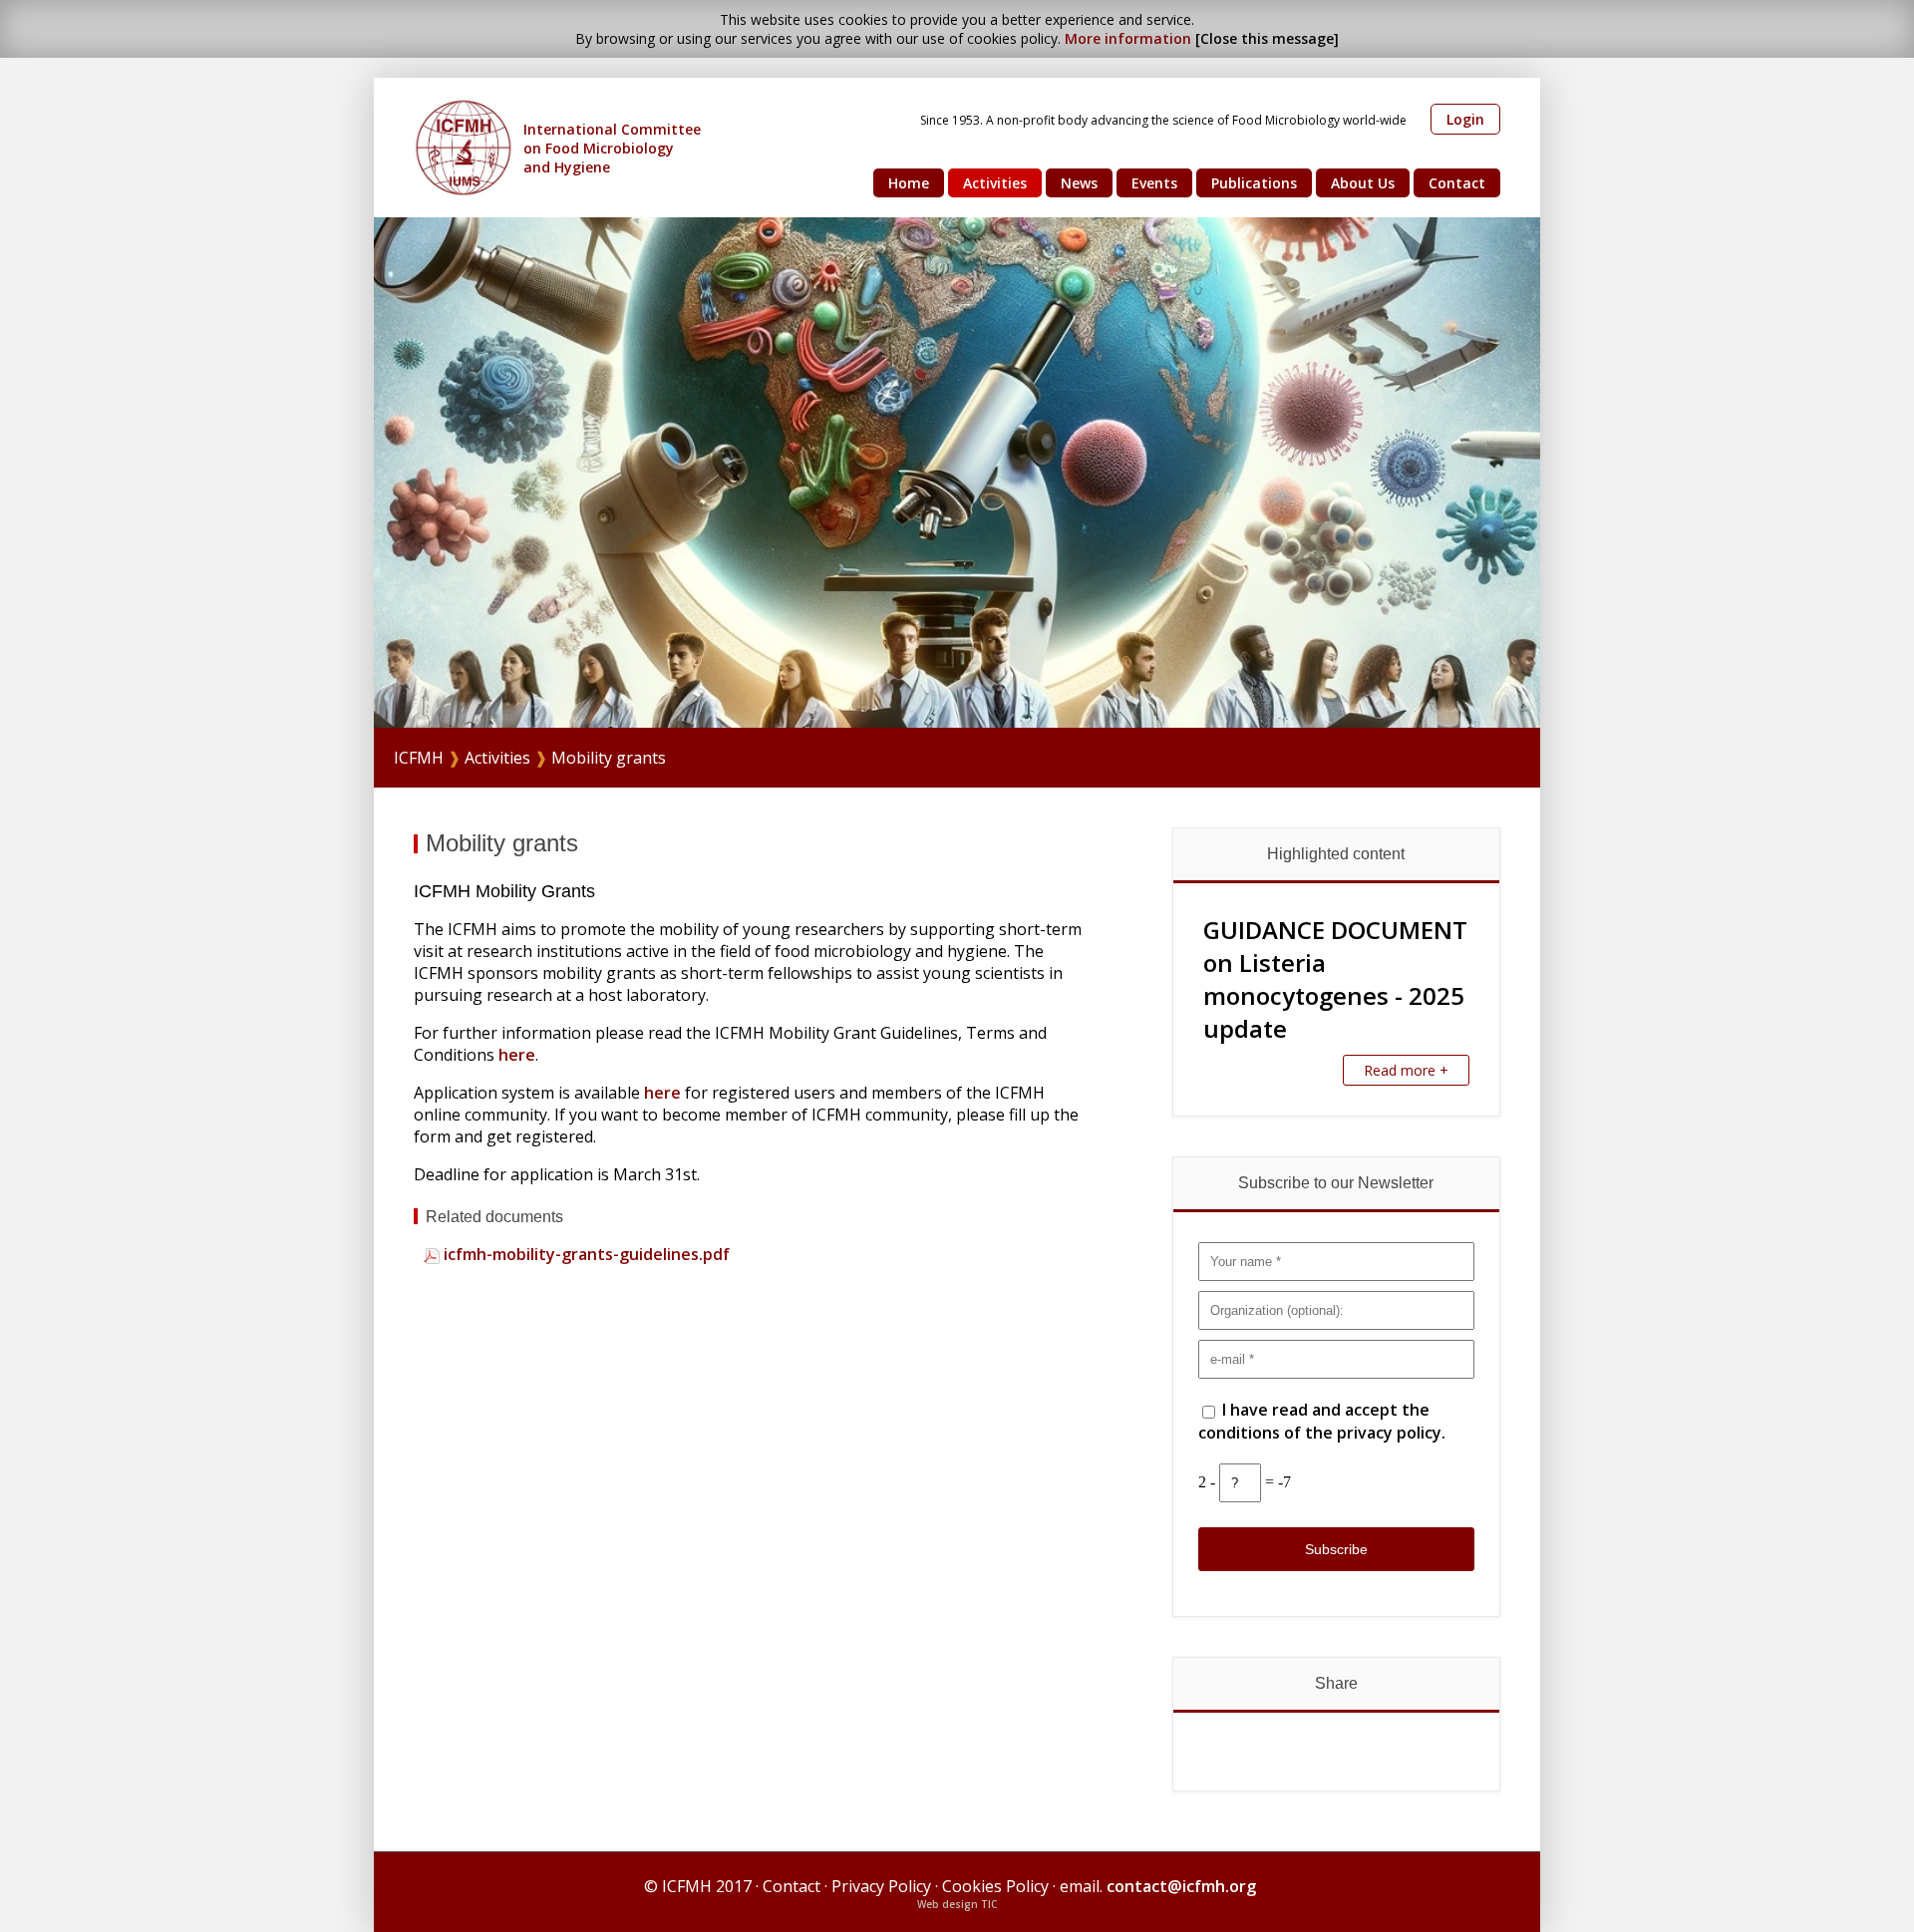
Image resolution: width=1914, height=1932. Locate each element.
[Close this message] (1267, 38)
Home (909, 183)
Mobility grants (609, 758)
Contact (1457, 183)
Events (1154, 183)
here (517, 1055)
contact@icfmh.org (1181, 1886)
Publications (1254, 183)
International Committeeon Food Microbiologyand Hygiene (612, 148)
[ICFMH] (464, 148)
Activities (995, 183)
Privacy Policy (881, 1886)
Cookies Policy (995, 1886)
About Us (1363, 183)
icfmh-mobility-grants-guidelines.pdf (585, 1254)
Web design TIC (957, 1904)
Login (1465, 119)
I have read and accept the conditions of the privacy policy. (1322, 1421)
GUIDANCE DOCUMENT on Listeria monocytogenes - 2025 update (1335, 979)
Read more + (1406, 1070)
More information (1128, 38)
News (1079, 183)
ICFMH (419, 758)
